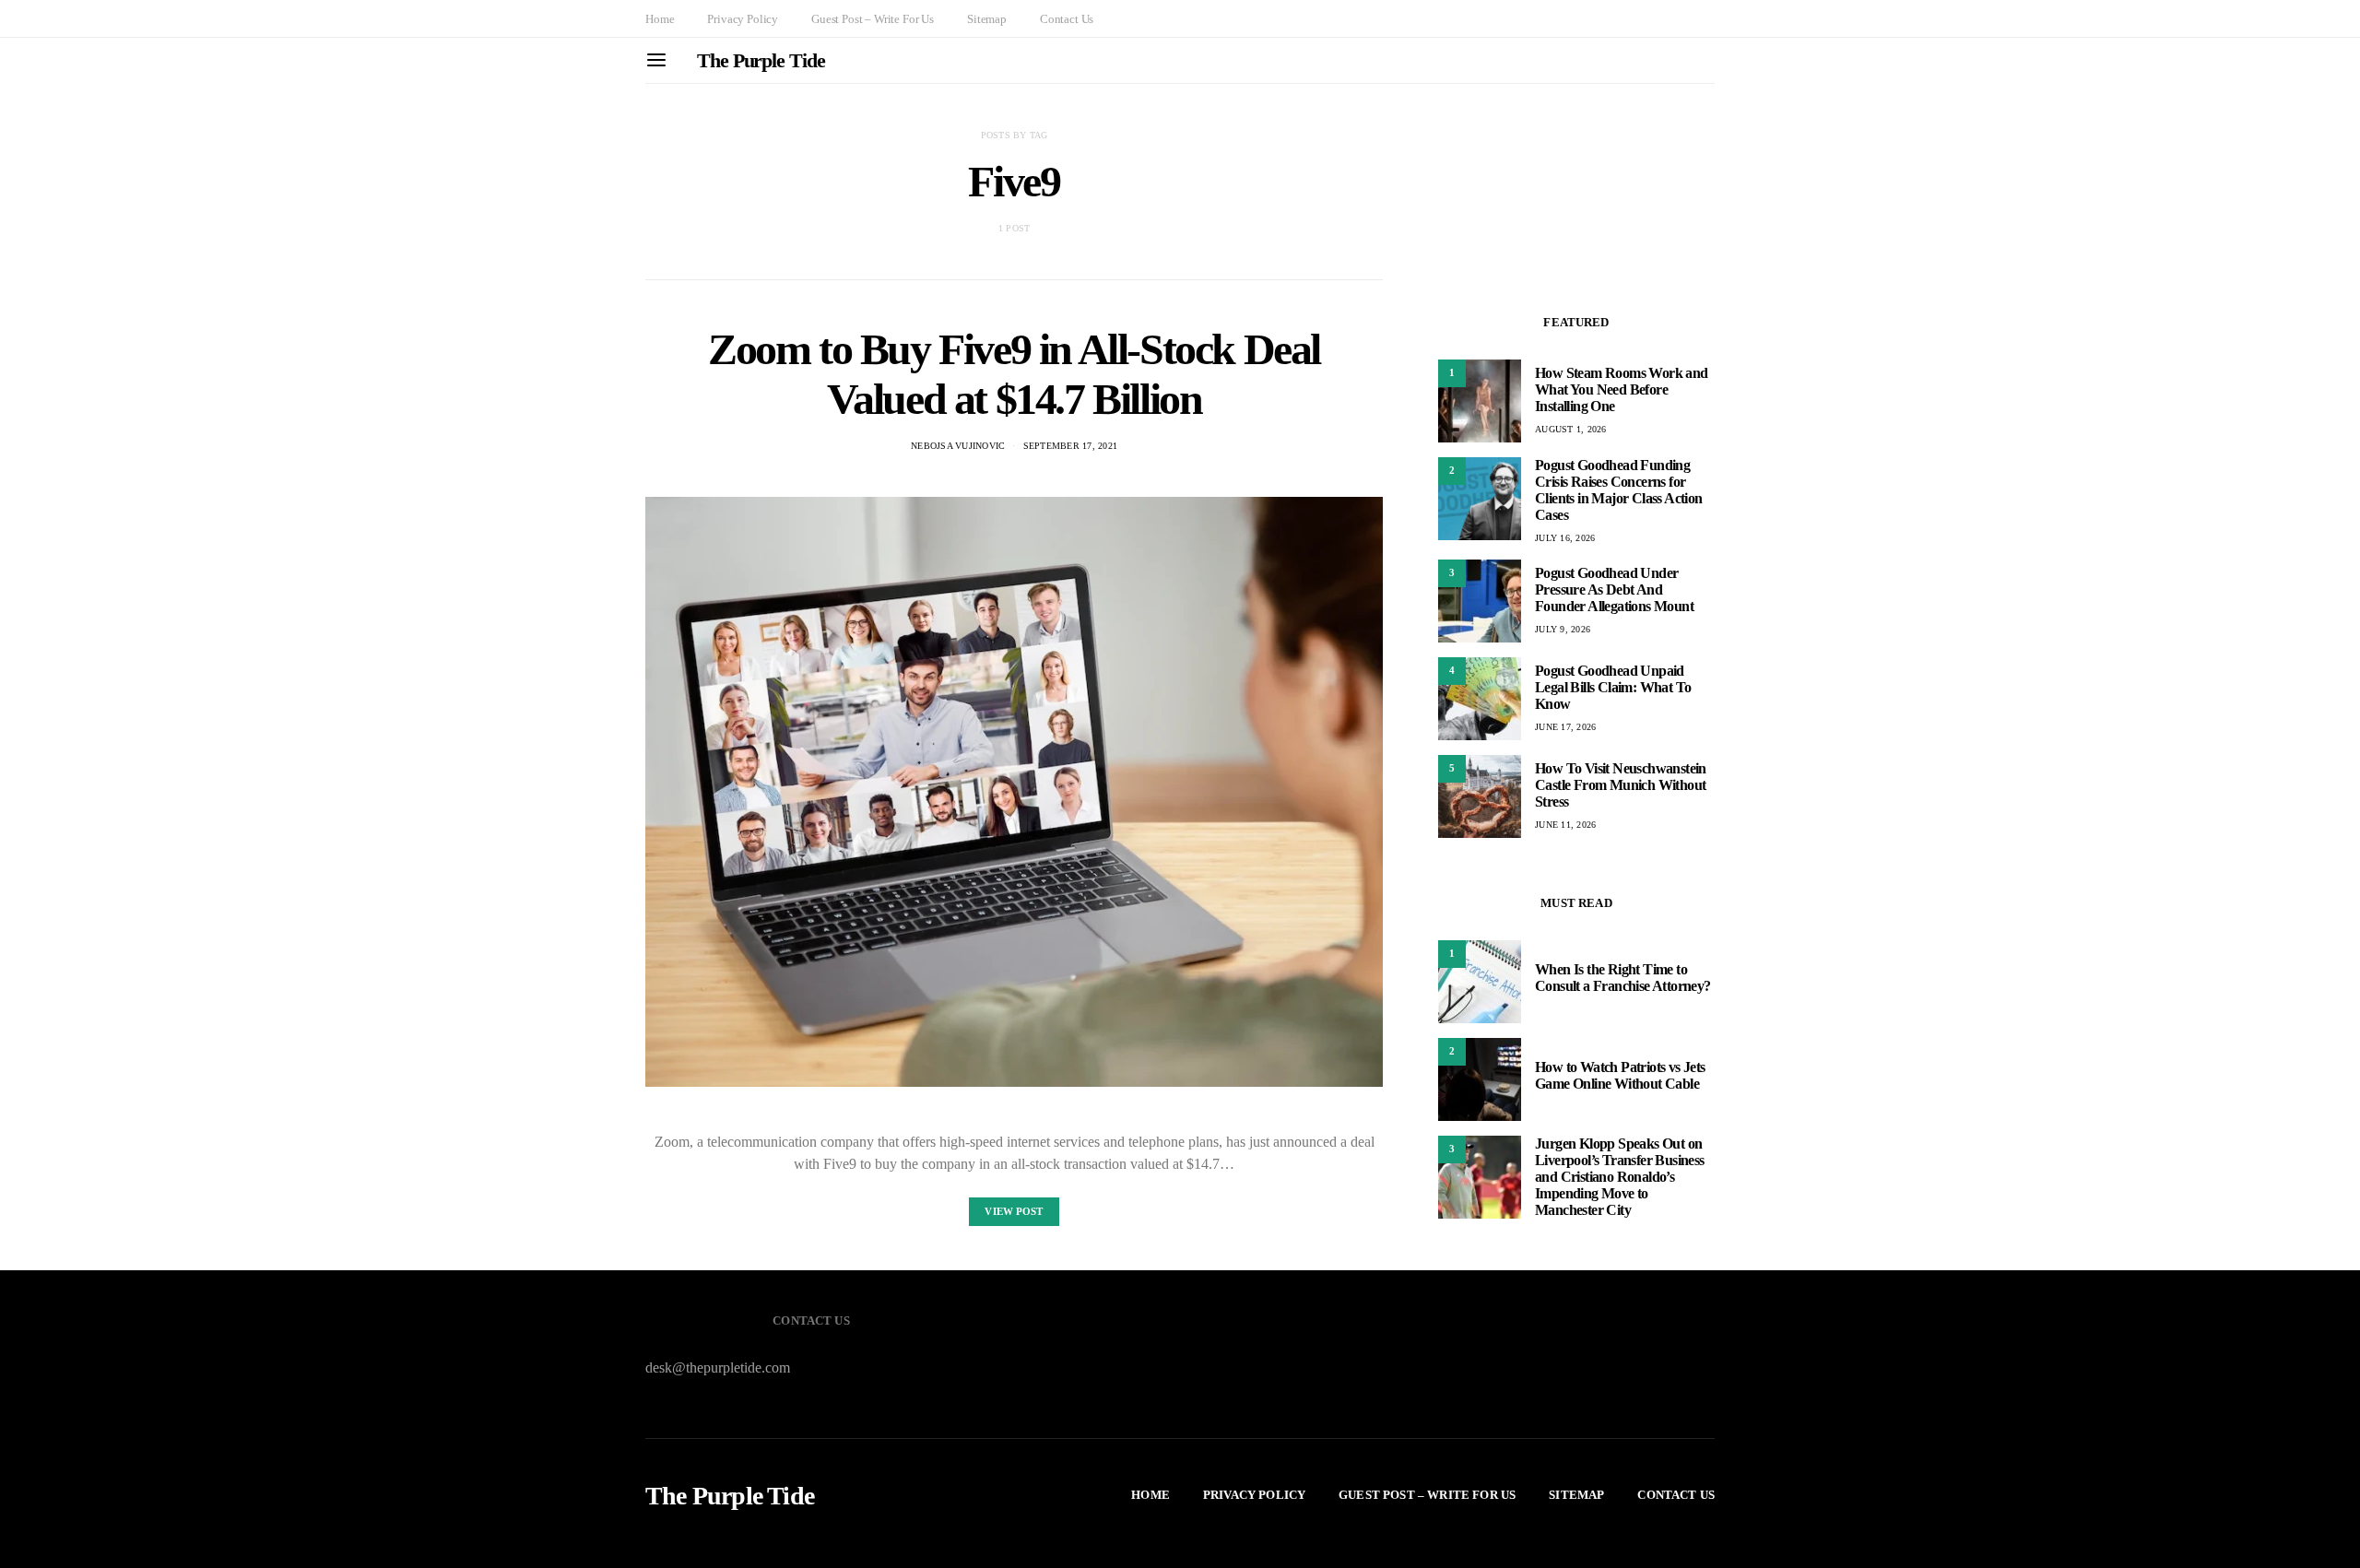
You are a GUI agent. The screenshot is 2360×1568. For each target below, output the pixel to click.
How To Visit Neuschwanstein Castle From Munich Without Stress (1621, 785)
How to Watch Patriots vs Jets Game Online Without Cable (1620, 1075)
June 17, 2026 (1565, 727)
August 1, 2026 (1571, 429)
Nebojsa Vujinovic (958, 446)
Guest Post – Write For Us (873, 19)
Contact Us (1067, 19)
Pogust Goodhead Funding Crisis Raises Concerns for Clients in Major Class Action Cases (1619, 490)
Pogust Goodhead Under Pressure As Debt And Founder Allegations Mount (1614, 589)
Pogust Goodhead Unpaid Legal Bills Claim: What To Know (1613, 687)
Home (660, 19)
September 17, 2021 (1071, 446)
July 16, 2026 (1565, 538)
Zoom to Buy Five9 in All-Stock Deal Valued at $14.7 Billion (1014, 374)
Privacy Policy (743, 19)
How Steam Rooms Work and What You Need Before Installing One (1622, 389)
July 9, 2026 (1563, 629)
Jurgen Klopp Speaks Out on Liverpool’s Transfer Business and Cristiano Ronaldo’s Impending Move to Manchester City (1620, 1177)
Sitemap (987, 19)
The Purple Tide (761, 60)
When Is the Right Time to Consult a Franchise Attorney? (1623, 978)
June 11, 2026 (1565, 825)
